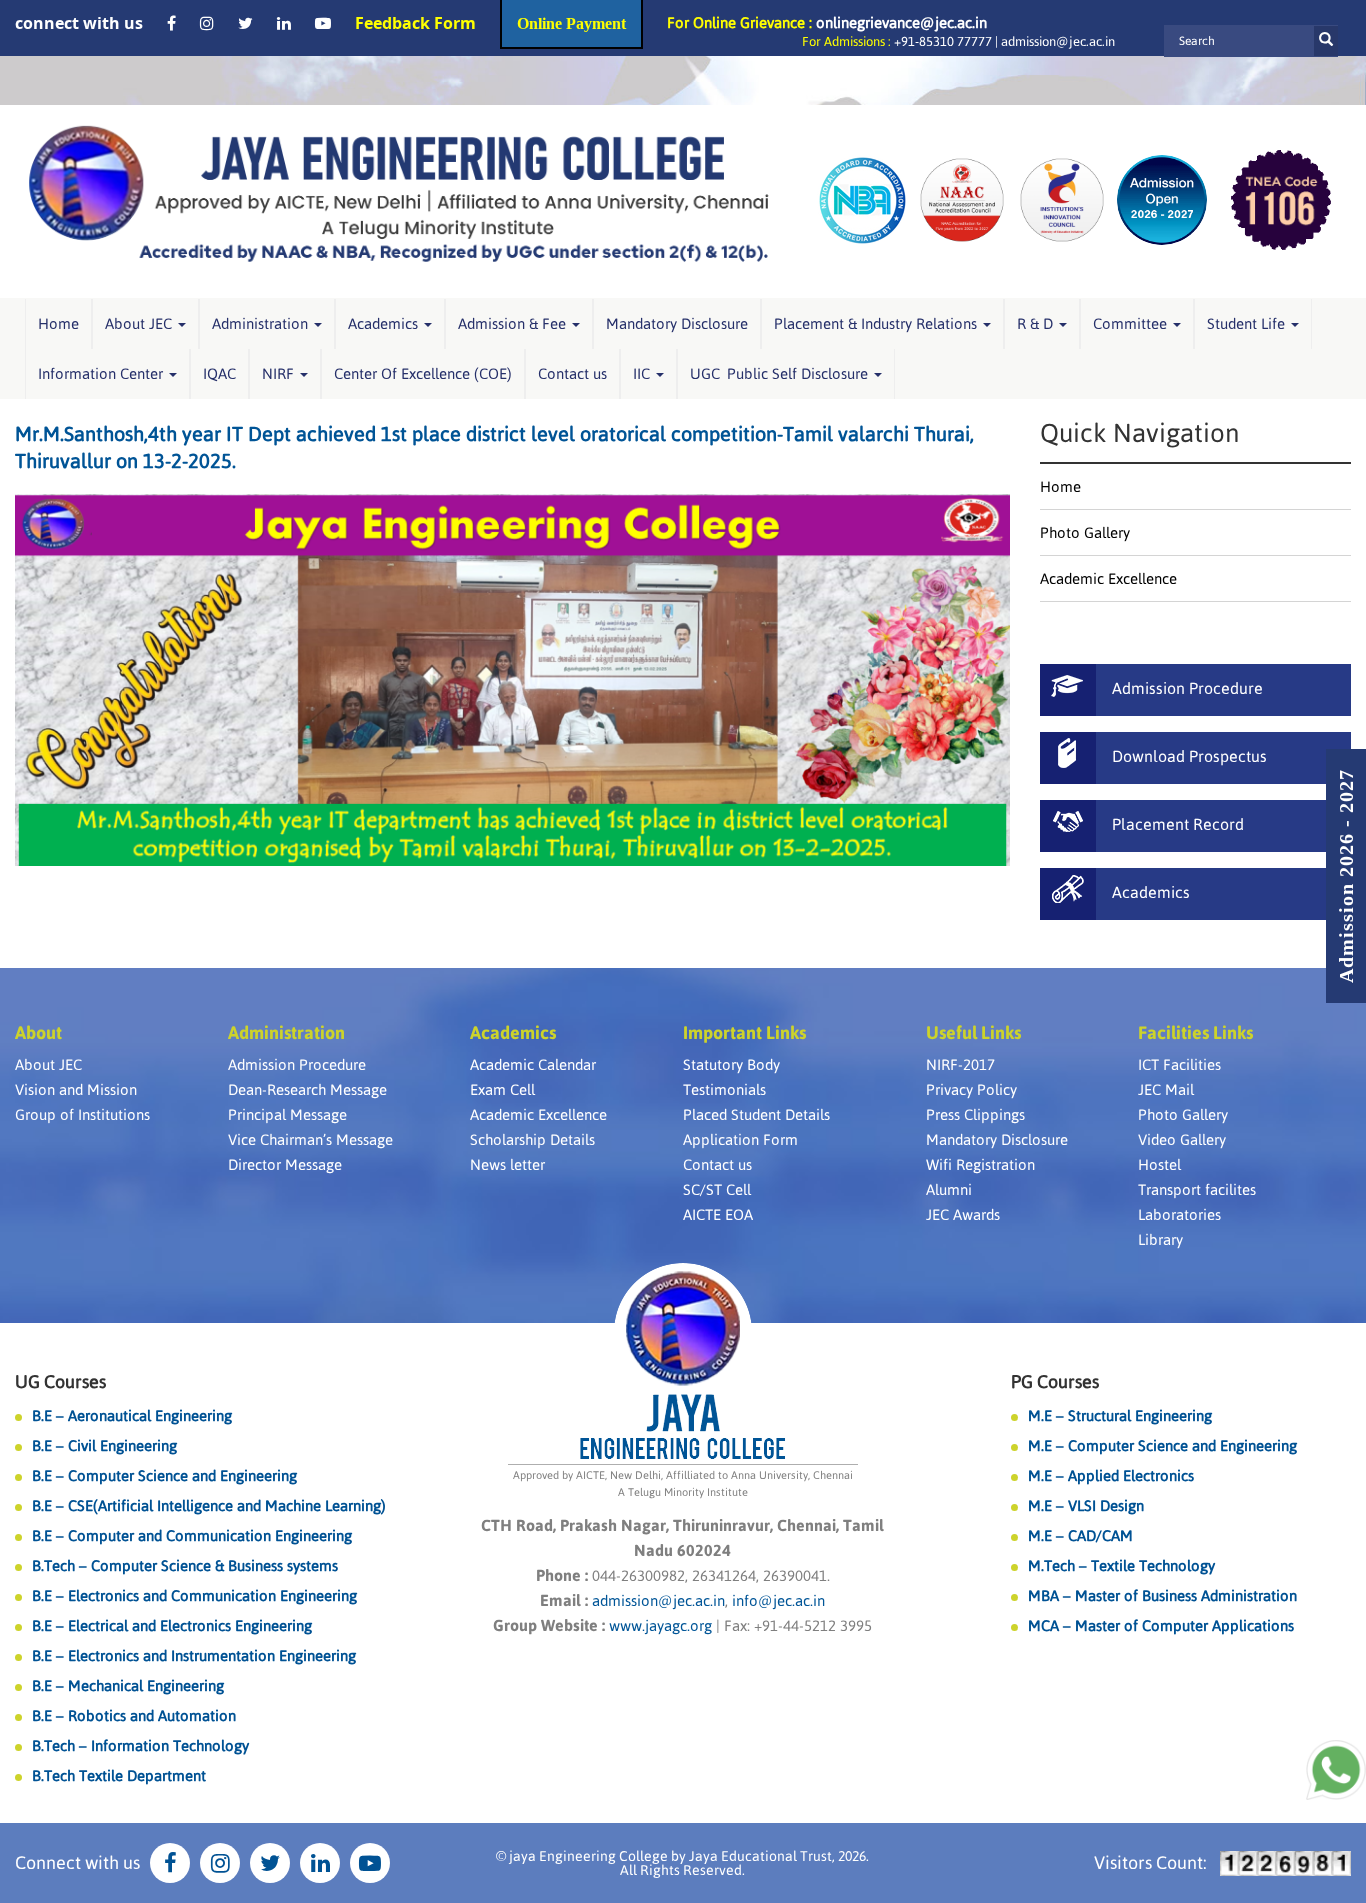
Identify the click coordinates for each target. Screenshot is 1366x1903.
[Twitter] (245, 23)
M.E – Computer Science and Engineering (1162, 1445)
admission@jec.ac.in (1058, 41)
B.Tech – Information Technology (140, 1745)
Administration (262, 323)
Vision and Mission (76, 1089)
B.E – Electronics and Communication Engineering (194, 1595)
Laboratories (1179, 1214)
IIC (643, 373)
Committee (1132, 323)
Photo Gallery (1085, 532)
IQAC (219, 373)
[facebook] (171, 23)
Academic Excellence (1108, 578)
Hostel (1159, 1164)
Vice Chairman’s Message (310, 1139)
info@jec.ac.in (776, 1600)
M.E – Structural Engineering (1120, 1415)
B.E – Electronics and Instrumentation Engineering (194, 1655)
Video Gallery (1182, 1139)
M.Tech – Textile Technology (1121, 1565)
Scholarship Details (532, 1139)
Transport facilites (1197, 1189)
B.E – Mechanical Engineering (128, 1685)
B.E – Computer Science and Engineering (164, 1475)
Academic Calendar (533, 1064)
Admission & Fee (514, 323)
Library (1160, 1239)
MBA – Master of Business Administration (1162, 1595)
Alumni (949, 1189)
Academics (385, 323)
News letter (507, 1164)
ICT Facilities (1179, 1064)
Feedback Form (415, 23)
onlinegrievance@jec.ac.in (901, 22)
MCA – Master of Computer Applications (1161, 1625)
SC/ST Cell (717, 1189)
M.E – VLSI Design (1086, 1505)
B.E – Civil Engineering (104, 1445)
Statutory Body (731, 1064)
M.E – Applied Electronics (1111, 1475)
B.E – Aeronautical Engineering (132, 1415)
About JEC (140, 323)
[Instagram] (207, 23)
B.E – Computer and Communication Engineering (192, 1535)
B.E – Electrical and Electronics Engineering (172, 1625)
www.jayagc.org (660, 1625)
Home (58, 323)
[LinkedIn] (284, 23)
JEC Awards (963, 1214)
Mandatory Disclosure (677, 323)
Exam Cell (502, 1089)
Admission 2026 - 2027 (1346, 876)
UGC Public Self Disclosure (781, 373)
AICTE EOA (718, 1214)
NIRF (280, 373)
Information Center (102, 373)
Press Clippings (975, 1114)
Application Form (740, 1139)
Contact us (572, 373)
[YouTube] (323, 23)
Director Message (285, 1164)
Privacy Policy (971, 1089)
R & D (1037, 323)
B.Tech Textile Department (119, 1775)
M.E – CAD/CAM (1080, 1535)
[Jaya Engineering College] (398, 199)
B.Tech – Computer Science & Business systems (185, 1565)
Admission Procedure (297, 1064)
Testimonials (724, 1089)
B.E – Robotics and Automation (134, 1715)
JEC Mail (1166, 1089)
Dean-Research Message (307, 1089)
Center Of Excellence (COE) (423, 373)
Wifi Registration (980, 1164)
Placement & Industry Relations (877, 323)
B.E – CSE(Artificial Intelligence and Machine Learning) (209, 1505)
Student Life (1248, 323)
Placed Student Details (756, 1114)
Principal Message (287, 1114)
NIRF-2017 (960, 1064)
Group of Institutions (82, 1114)
